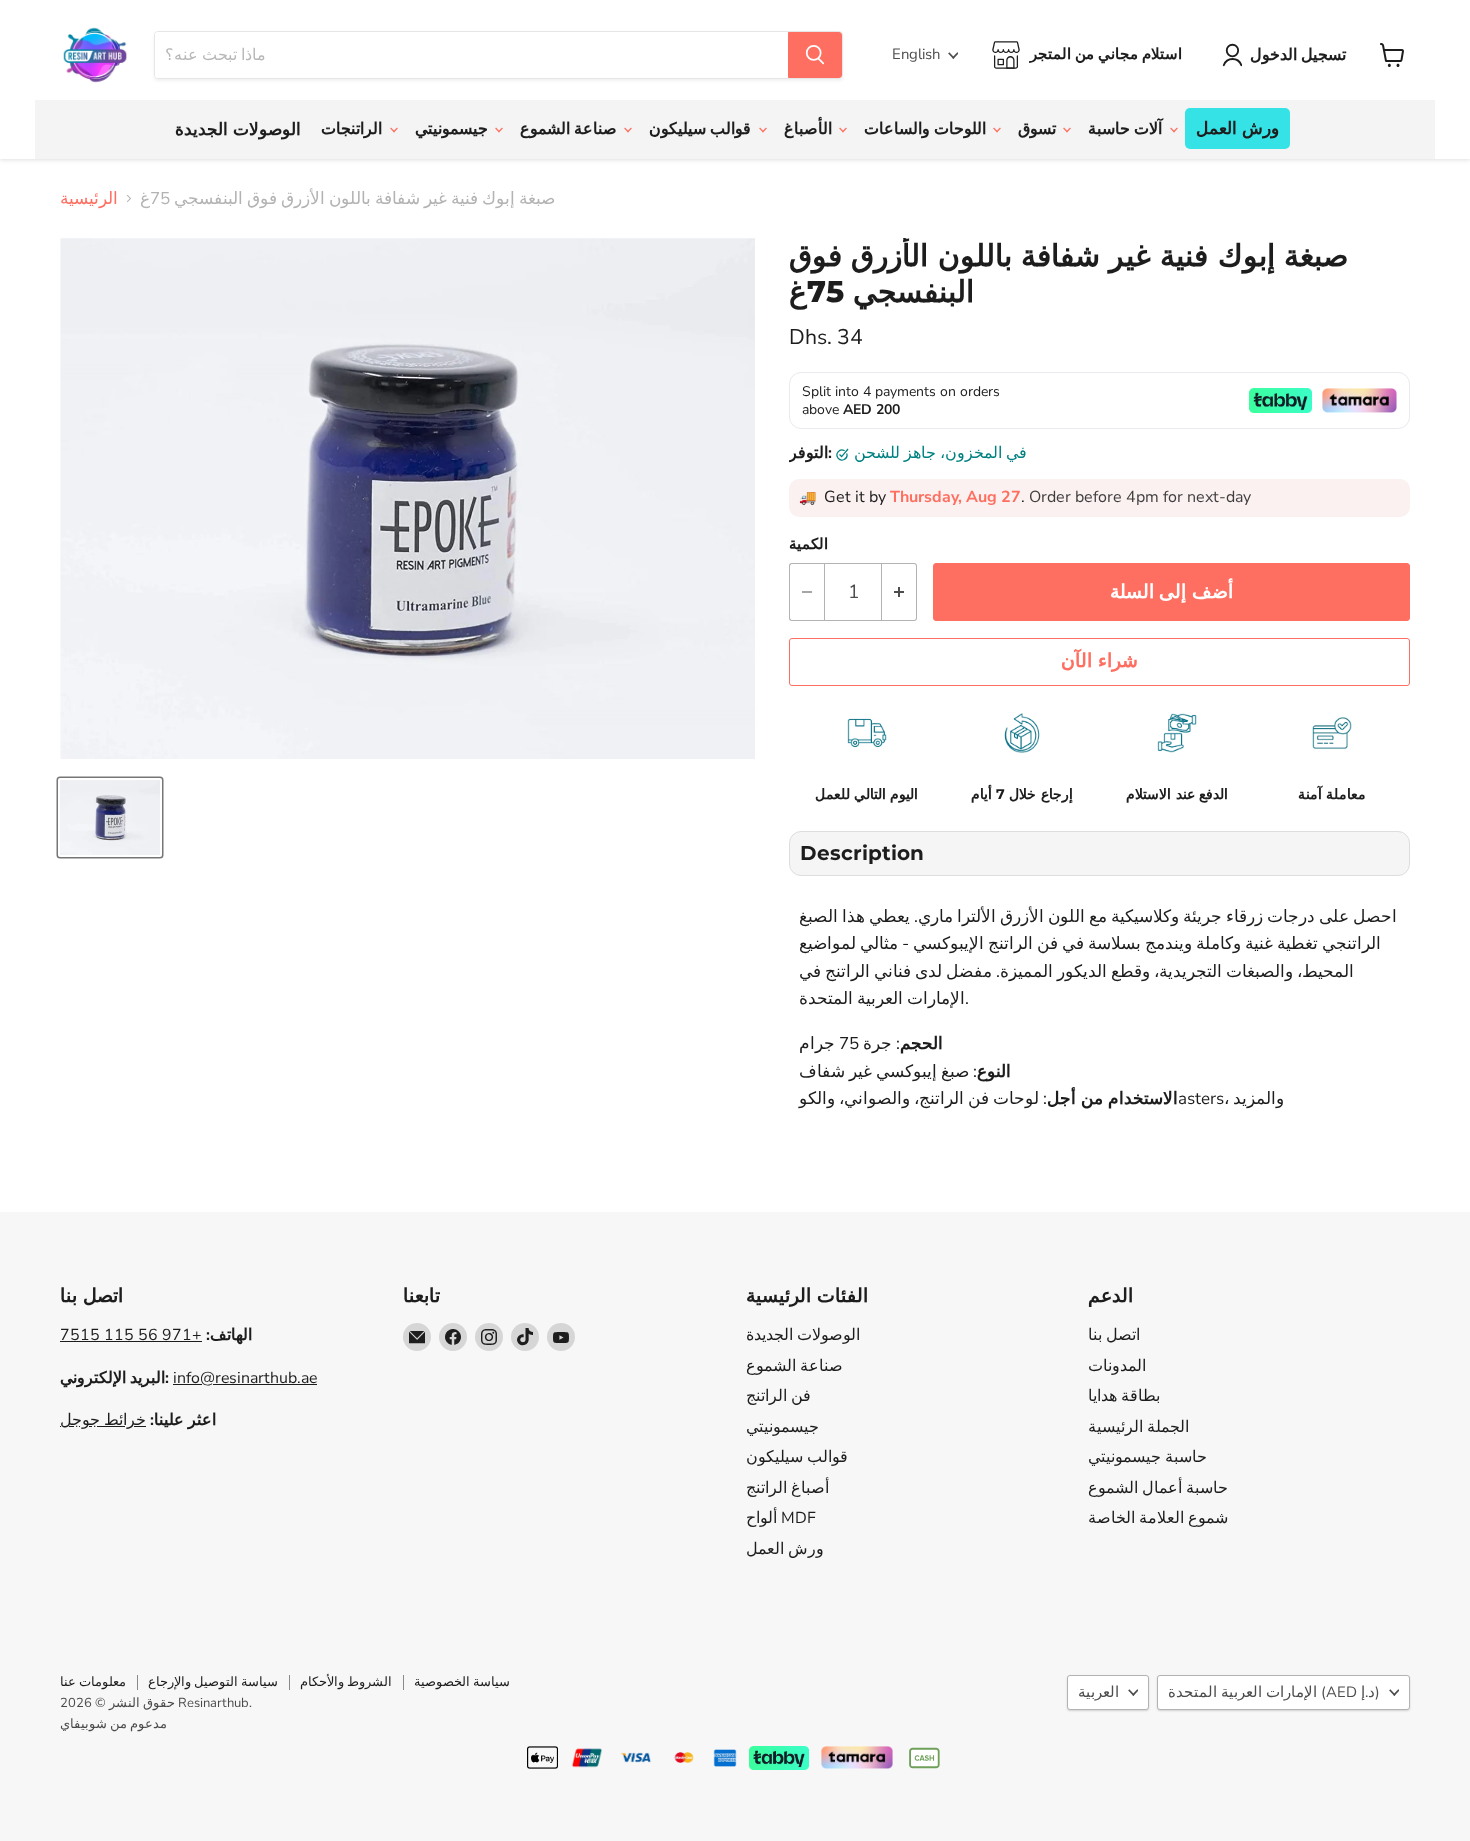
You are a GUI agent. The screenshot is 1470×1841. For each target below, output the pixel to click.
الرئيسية (89, 199)
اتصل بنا (1114, 1335)
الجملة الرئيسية (1138, 1427)
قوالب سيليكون (702, 129)
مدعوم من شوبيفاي (113, 1724)
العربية (1098, 1692)
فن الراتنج (778, 1396)
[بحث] (815, 55)
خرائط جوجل (103, 1420)
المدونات (1117, 1366)
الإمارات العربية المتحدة (1274, 1692)
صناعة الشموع (570, 129)
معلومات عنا (93, 1682)
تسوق (1039, 129)
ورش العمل (1237, 128)
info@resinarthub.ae (245, 1378)
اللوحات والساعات (927, 129)
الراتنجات (353, 129)
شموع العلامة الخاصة (1158, 1518)
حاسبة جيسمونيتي (1147, 1457)
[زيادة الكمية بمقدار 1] (899, 592)
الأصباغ (810, 129)
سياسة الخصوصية (462, 1682)
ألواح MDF (781, 1518)
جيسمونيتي (453, 129)
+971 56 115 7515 (131, 1335)
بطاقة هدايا (1124, 1396)
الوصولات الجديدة (238, 129)
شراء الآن (1099, 661)
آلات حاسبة (1127, 129)
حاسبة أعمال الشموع (1158, 1488)
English (916, 54)
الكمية (808, 544)
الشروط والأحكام (346, 1682)
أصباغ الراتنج (787, 1488)
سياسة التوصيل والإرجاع (213, 1682)
